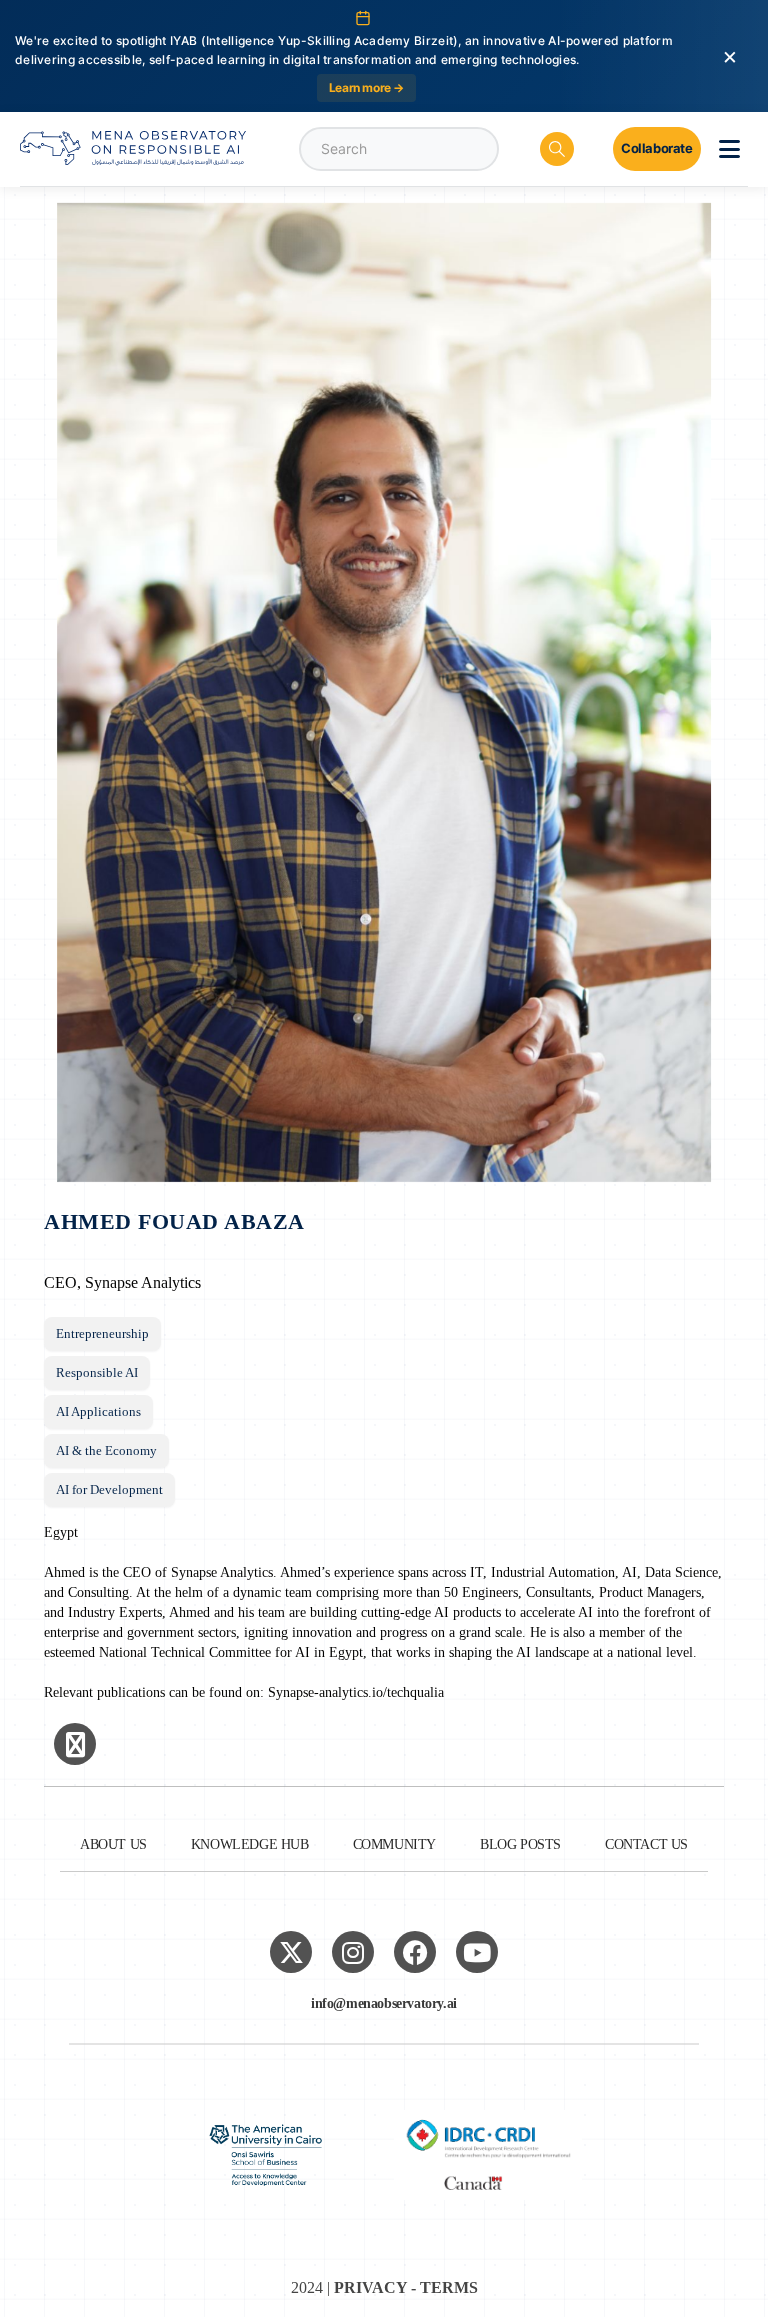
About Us (113, 1844)
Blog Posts (520, 1844)
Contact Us (646, 1844)
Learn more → (366, 87)
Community (394, 1844)
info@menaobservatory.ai (384, 2003)
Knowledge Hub (250, 1844)
